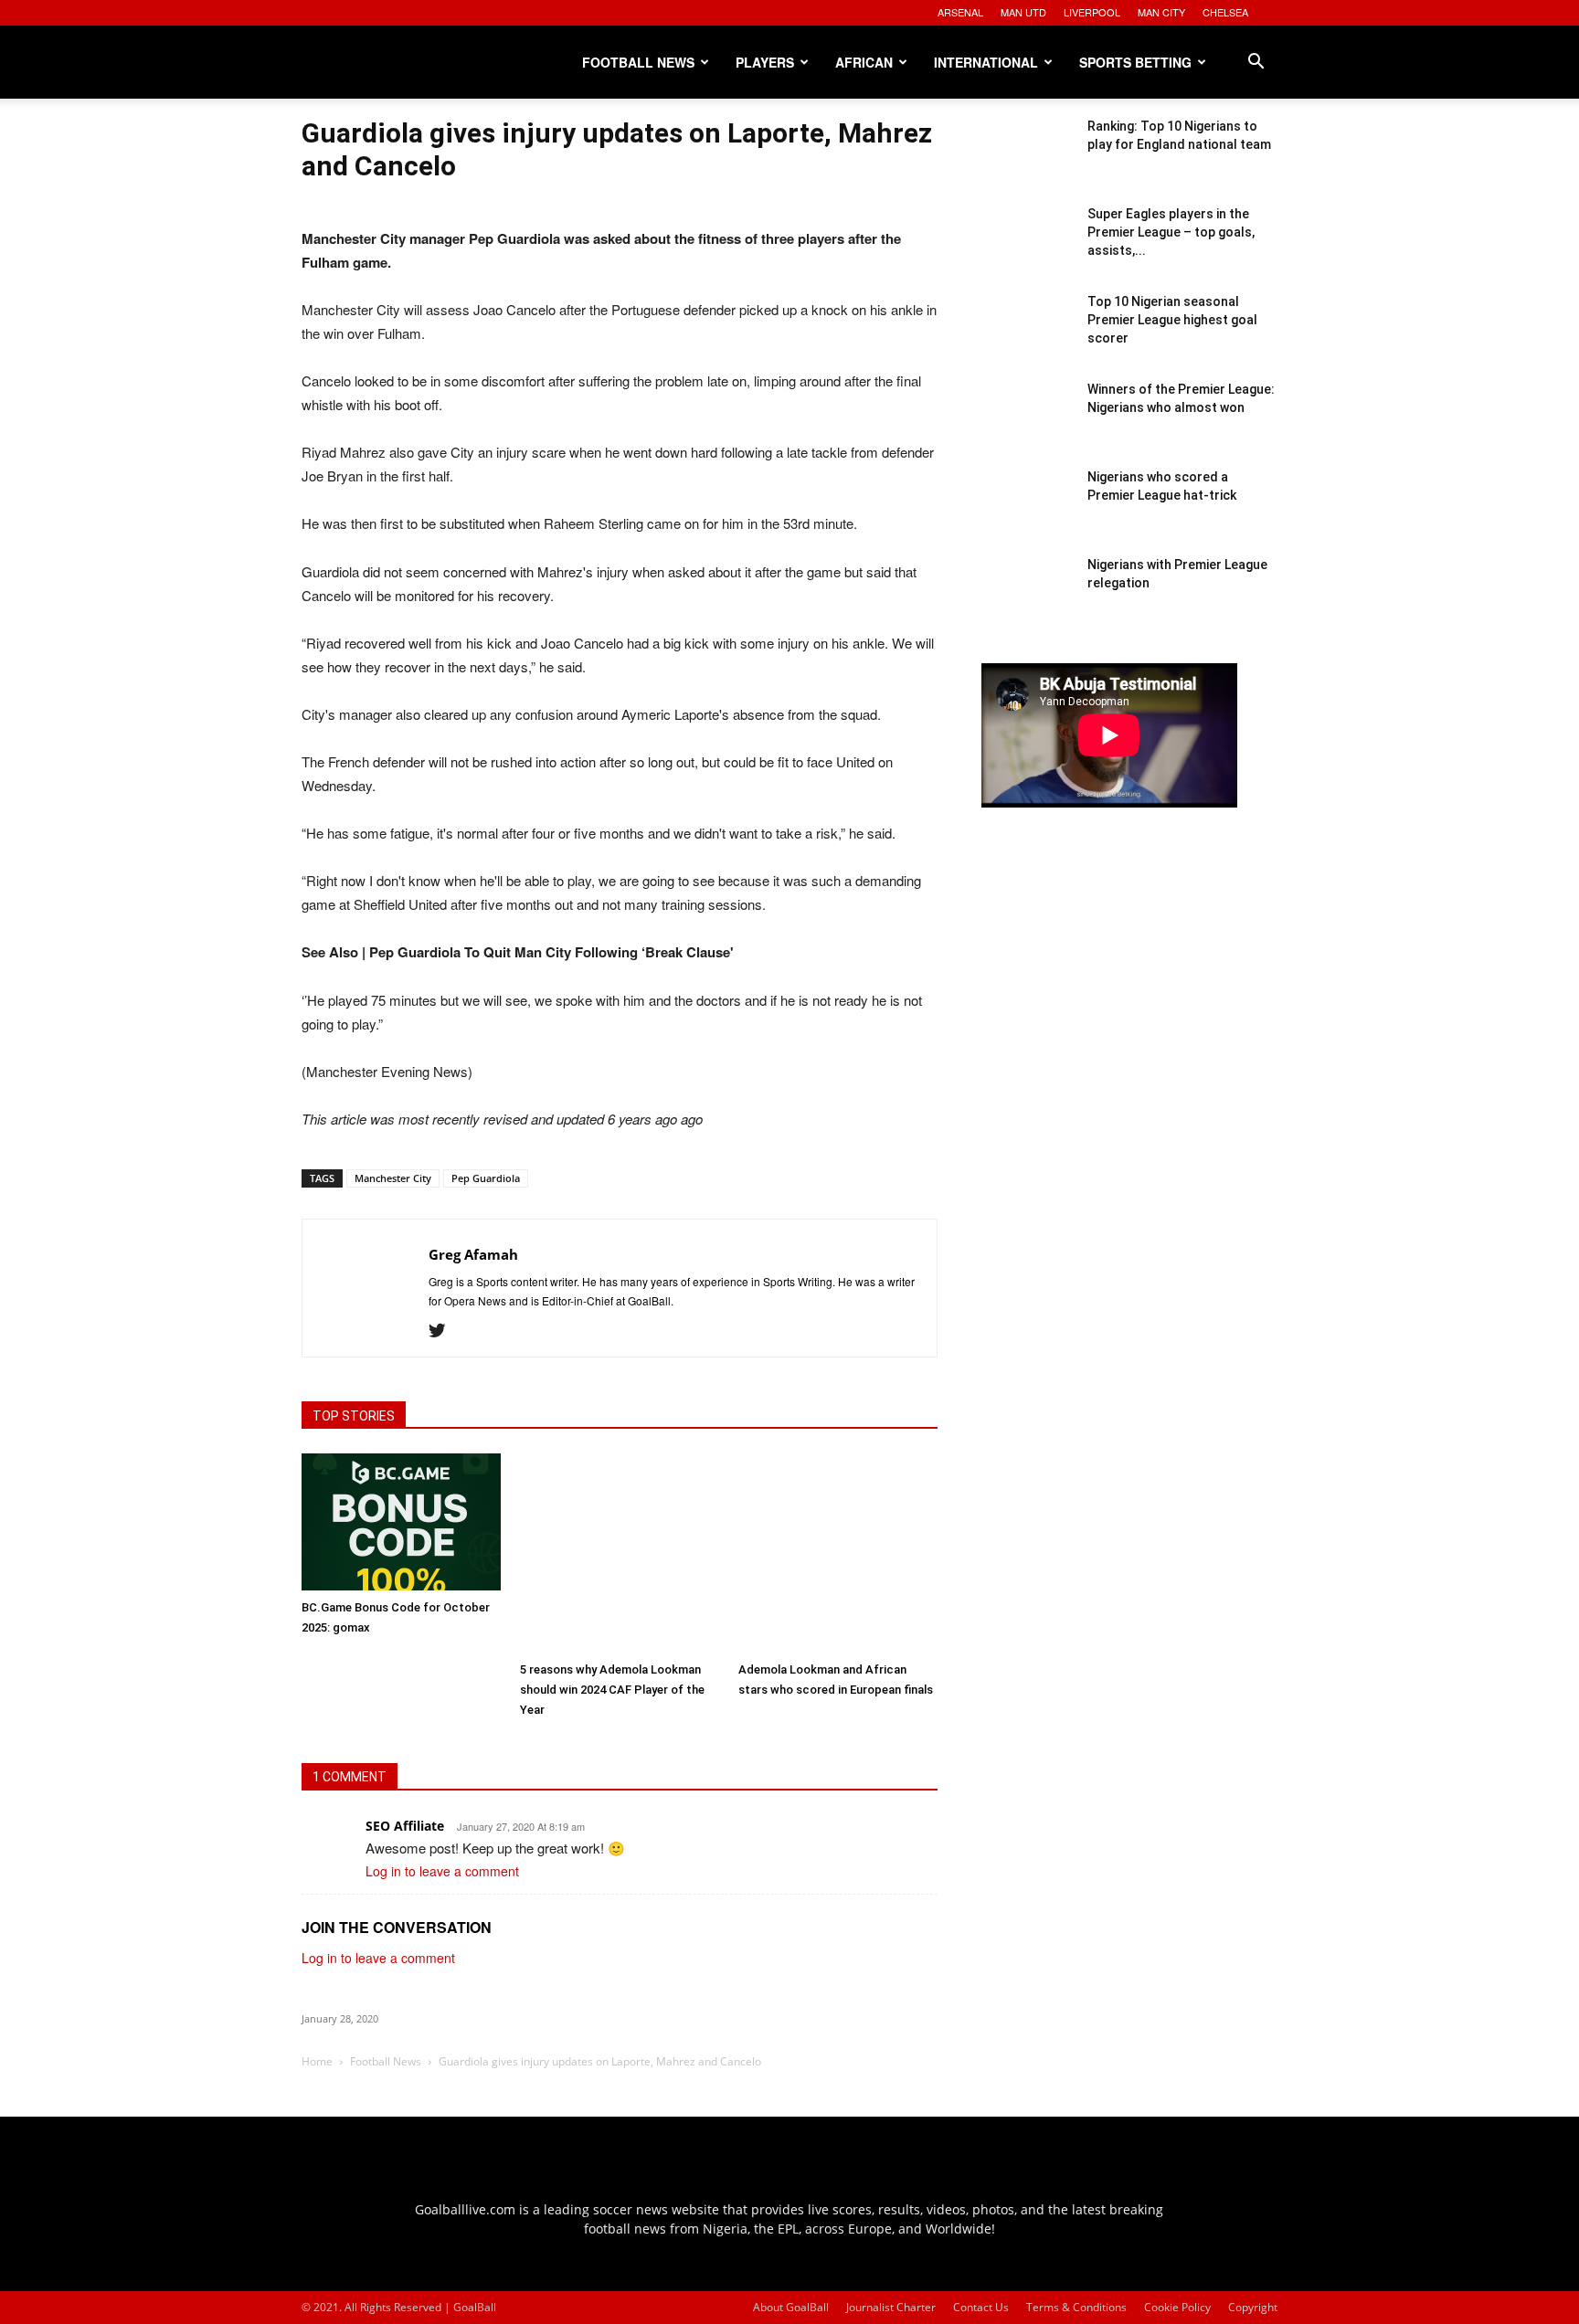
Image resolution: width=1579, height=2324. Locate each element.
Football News (638, 62)
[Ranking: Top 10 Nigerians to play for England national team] (1027, 163)
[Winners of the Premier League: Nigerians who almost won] (1027, 426)
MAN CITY (1161, 12)
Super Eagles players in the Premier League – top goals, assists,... (1171, 232)
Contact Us (981, 2307)
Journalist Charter (891, 2307)
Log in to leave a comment (442, 1871)
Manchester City (393, 1178)
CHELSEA (1225, 12)
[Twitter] (444, 1331)
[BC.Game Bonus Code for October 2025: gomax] (401, 1522)
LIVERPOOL (1092, 12)
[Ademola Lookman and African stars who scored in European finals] (838, 1553)
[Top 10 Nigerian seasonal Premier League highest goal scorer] (1027, 338)
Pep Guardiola (486, 1178)
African (864, 62)
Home (317, 2061)
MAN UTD (1023, 12)
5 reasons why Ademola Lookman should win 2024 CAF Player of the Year (612, 1690)
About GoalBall (791, 2307)
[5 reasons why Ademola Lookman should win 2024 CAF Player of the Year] (620, 1553)
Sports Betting (1135, 62)
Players (765, 62)
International (986, 62)
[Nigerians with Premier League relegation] (1027, 601)
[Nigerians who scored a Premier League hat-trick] (1027, 513)
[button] (1256, 63)
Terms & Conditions (1076, 2307)
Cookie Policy (1177, 2307)
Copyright (1253, 2307)
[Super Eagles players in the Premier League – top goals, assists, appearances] (1027, 250)
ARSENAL (960, 12)
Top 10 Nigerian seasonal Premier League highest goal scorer (1172, 320)
